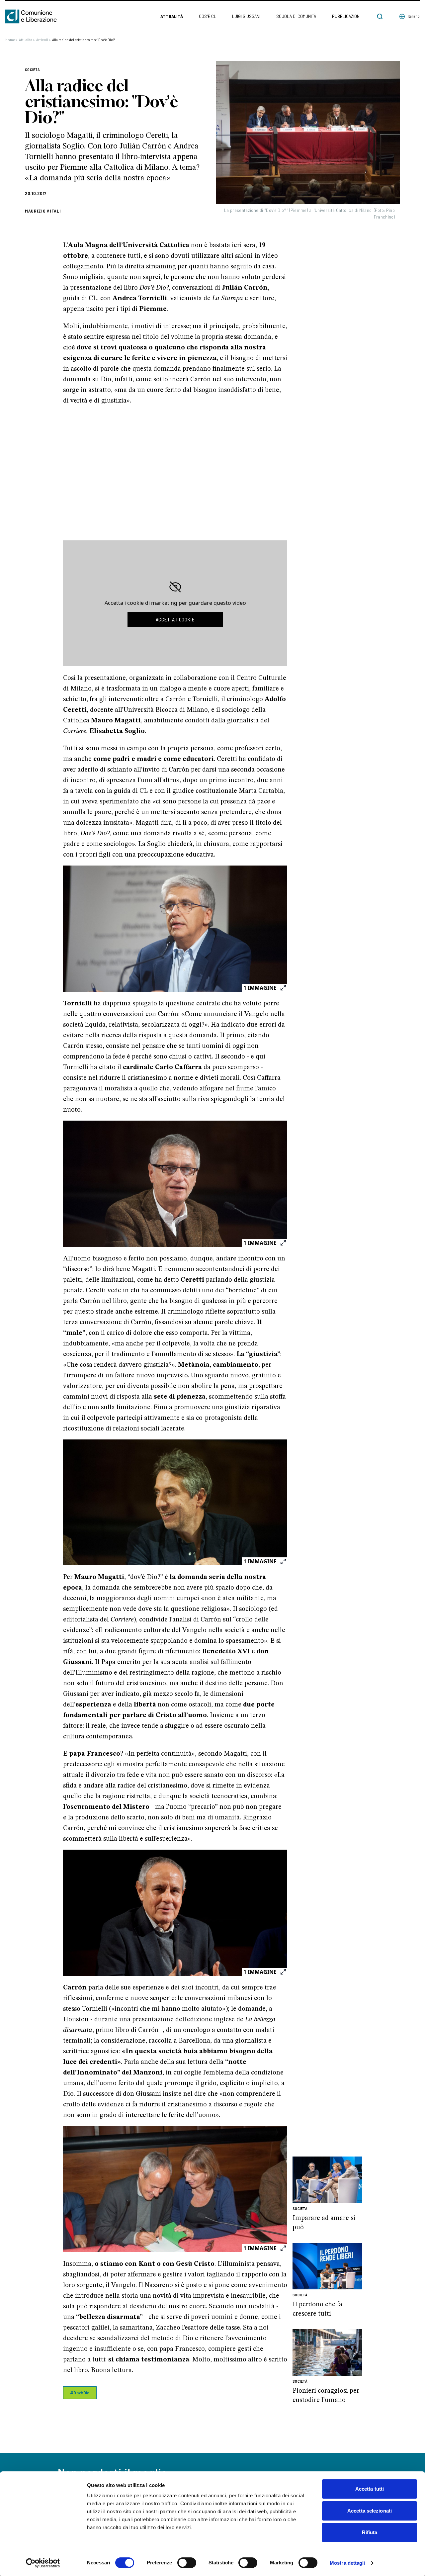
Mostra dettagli (347, 2563)
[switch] (187, 2563)
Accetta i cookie (175, 619)
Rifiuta (370, 2532)
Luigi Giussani (246, 16)
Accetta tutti (370, 2489)
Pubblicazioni (346, 16)
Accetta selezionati (370, 2511)
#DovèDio (80, 2392)
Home (11, 40)
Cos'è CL (208, 16)
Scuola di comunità (296, 16)
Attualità (172, 16)
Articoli (43, 40)
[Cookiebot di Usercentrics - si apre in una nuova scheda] (43, 2563)
